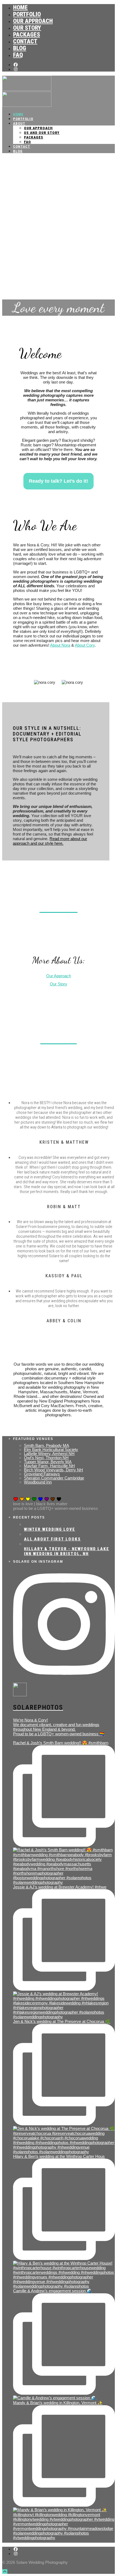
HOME (20, 7)
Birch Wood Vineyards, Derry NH (53, 1470)
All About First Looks (52, 1539)
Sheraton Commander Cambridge (54, 1478)
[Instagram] (16, 69)
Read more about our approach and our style (50, 841)
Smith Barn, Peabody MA (47, 1445)
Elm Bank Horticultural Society (51, 1450)
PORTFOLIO (27, 14)
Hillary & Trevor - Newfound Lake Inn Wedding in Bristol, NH (67, 1551)
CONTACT (25, 41)
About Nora (60, 645)
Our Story (59, 984)
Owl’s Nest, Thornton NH (46, 1458)
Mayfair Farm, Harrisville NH (49, 1466)
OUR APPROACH (33, 21)
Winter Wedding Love (50, 1529)
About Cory (85, 645)
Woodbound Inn (38, 1482)
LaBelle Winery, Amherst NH (49, 1454)
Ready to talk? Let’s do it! (59, 481)
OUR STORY (27, 28)
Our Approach (59, 976)
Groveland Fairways (42, 1474)
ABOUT (19, 123)
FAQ (18, 55)
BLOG (20, 48)
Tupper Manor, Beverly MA (48, 1462)
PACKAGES (27, 35)
